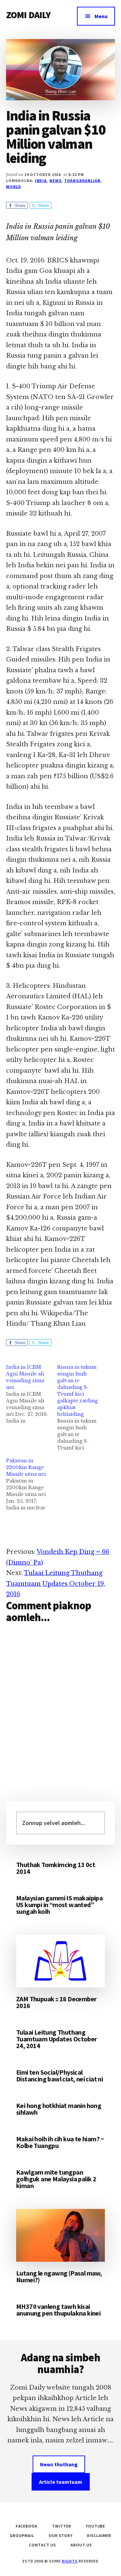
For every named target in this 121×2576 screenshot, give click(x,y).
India (41, 181)
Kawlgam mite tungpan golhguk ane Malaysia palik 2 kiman (56, 2179)
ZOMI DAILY (28, 15)
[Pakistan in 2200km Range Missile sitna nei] (32, 1484)
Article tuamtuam (61, 2482)
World (14, 187)
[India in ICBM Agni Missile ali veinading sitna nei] (32, 1394)
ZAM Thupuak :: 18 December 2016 (56, 2002)
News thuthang (59, 2464)
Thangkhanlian (82, 181)
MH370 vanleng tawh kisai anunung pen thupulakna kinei (58, 2310)
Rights (70, 2561)
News (55, 181)
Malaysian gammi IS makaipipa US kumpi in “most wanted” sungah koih (59, 1905)
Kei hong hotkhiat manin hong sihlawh (59, 2109)
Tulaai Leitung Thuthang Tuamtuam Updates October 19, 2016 (56, 1584)
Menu (101, 16)
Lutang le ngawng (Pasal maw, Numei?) (59, 2276)
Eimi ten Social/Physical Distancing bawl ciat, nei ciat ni (59, 2076)
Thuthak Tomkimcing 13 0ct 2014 (56, 1868)
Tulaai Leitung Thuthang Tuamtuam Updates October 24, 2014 (57, 2039)
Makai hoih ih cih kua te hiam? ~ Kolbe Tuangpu (60, 2142)
